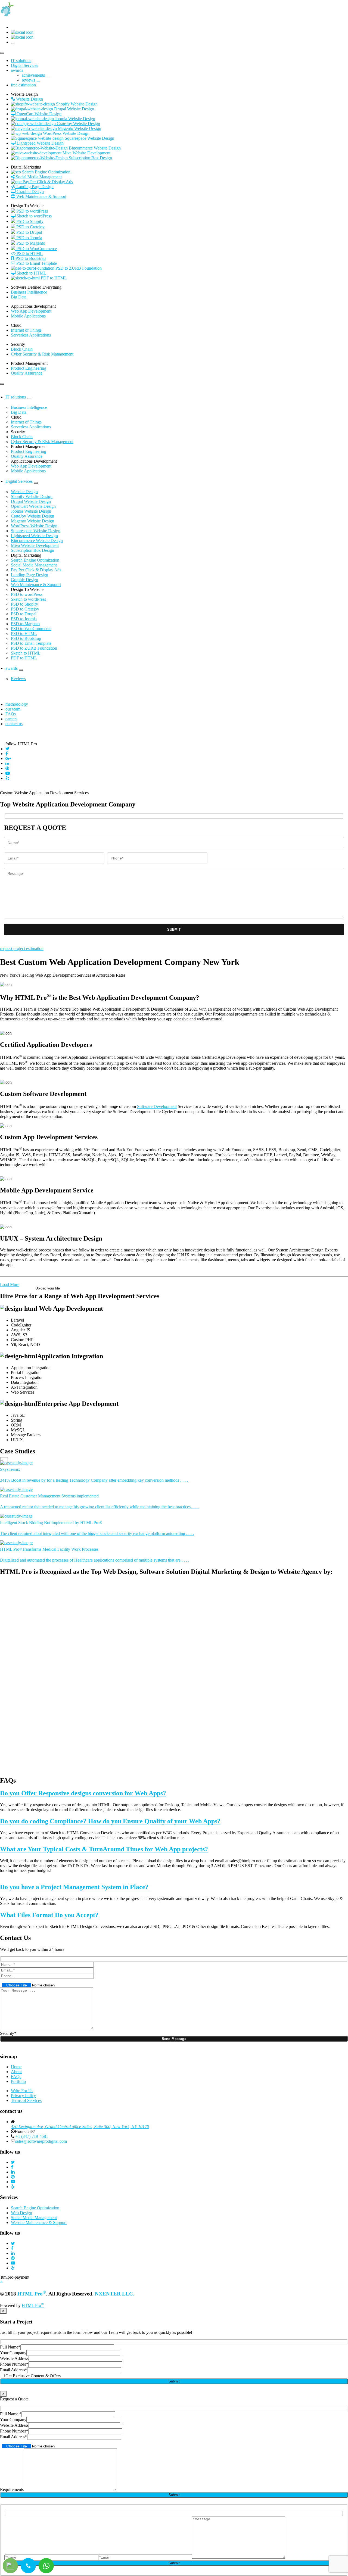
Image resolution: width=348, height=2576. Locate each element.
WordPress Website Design (34, 526)
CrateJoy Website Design (32, 516)
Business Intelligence (29, 292)
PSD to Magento (25, 624)
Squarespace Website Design (36, 531)
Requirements (12, 2489)
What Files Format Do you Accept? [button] (49, 1915)
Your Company (13, 2353)
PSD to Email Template (31, 643)
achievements (33, 75)
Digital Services (19, 481)
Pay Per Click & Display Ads (36, 570)
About (16, 2072)
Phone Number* (14, 2364)
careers (11, 719)
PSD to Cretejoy (25, 609)
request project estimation (22, 949)
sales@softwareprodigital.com (41, 2141)
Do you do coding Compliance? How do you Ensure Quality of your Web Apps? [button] (110, 1821)
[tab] (174, 1793)
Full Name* (10, 2347)
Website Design (24, 492)
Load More (10, 1284)
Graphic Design (24, 580)
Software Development (157, 1107)
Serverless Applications (31, 335)
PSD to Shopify (24, 604)
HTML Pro (32, 2294)
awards (12, 668)
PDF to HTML (24, 658)
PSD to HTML (24, 633)
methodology (17, 704)
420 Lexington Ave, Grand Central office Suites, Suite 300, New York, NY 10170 (80, 2127)
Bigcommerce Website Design (37, 541)
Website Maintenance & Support (39, 2223)
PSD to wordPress (27, 594)
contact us (14, 724)
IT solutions (16, 397)
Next (4, 1461)
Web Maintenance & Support (36, 585)
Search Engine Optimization (35, 560)
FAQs (11, 714)
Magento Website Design (32, 521)
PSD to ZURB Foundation (34, 648)
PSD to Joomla (24, 619)
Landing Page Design (29, 575)
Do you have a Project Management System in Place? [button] (74, 1887)
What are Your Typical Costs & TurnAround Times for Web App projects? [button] (104, 1849)
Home (16, 2067)
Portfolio (18, 2081)
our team (13, 709)
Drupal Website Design (31, 501)
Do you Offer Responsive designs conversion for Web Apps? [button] (83, 1793)
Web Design (21, 2213)
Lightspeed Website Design (34, 536)
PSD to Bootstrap (26, 638)
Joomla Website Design (31, 511)
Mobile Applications (28, 316)
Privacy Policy (23, 2096)
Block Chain (22, 349)
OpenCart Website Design (33, 506)
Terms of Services (26, 2100)
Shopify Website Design (32, 496)
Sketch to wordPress (28, 599)
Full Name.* (11, 2414)
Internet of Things (26, 330)
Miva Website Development (35, 545)
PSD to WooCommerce (31, 629)
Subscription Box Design (32, 550)
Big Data (19, 297)
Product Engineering (29, 368)
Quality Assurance (27, 373)
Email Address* (14, 2370)
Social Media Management (34, 565)
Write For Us (22, 2091)
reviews (28, 80)
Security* (8, 2033)
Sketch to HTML (26, 653)
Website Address (14, 2358)
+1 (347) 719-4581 (31, 2136)
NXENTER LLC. (115, 2294)
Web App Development (31, 311)
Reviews (18, 679)
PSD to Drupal (24, 614)
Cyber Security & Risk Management (42, 354)
